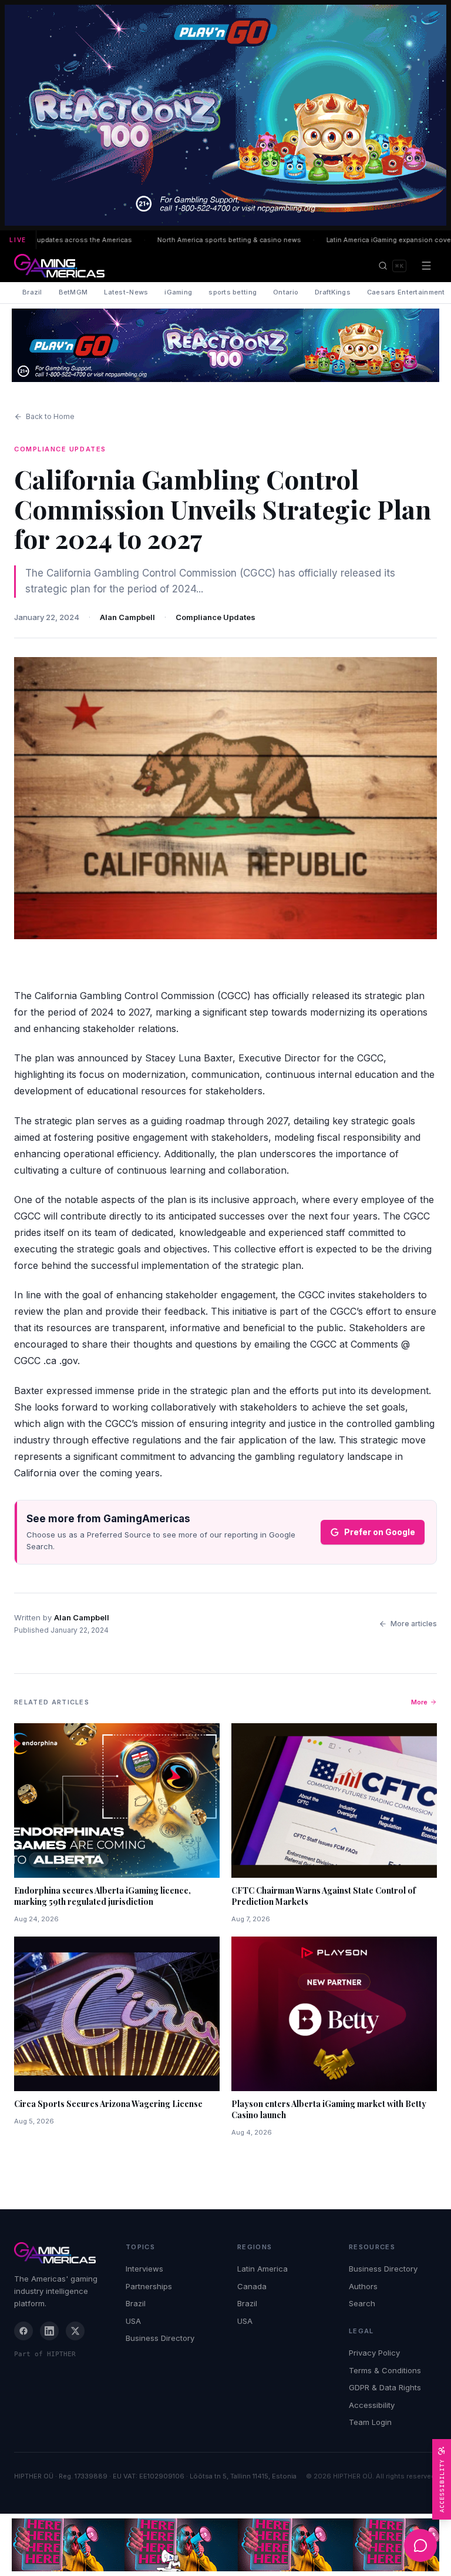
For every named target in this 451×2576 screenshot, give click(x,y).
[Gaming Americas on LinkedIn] (49, 2331)
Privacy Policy (374, 2353)
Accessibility (372, 2405)
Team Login (370, 2422)
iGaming (178, 292)
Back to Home (50, 416)
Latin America (262, 2269)
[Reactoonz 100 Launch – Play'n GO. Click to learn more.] (225, 115)
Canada (252, 2286)
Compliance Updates (216, 617)
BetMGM (73, 292)
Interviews (144, 2269)
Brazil (32, 292)
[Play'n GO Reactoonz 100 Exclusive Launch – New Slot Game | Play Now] (225, 345)
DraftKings (333, 292)
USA (133, 2321)
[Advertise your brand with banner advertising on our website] (225, 2545)
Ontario (286, 292)
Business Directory (160, 2338)
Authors (363, 2286)
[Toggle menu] (426, 266)
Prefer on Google (380, 1532)
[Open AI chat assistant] (420, 2545)
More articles (414, 1624)
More (419, 1702)
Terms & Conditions (385, 2370)
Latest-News (126, 292)
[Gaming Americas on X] (75, 2331)
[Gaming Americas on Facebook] (23, 2331)
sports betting (233, 292)
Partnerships (149, 2286)
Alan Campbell (127, 617)
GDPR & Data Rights (385, 2387)
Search (362, 2303)
